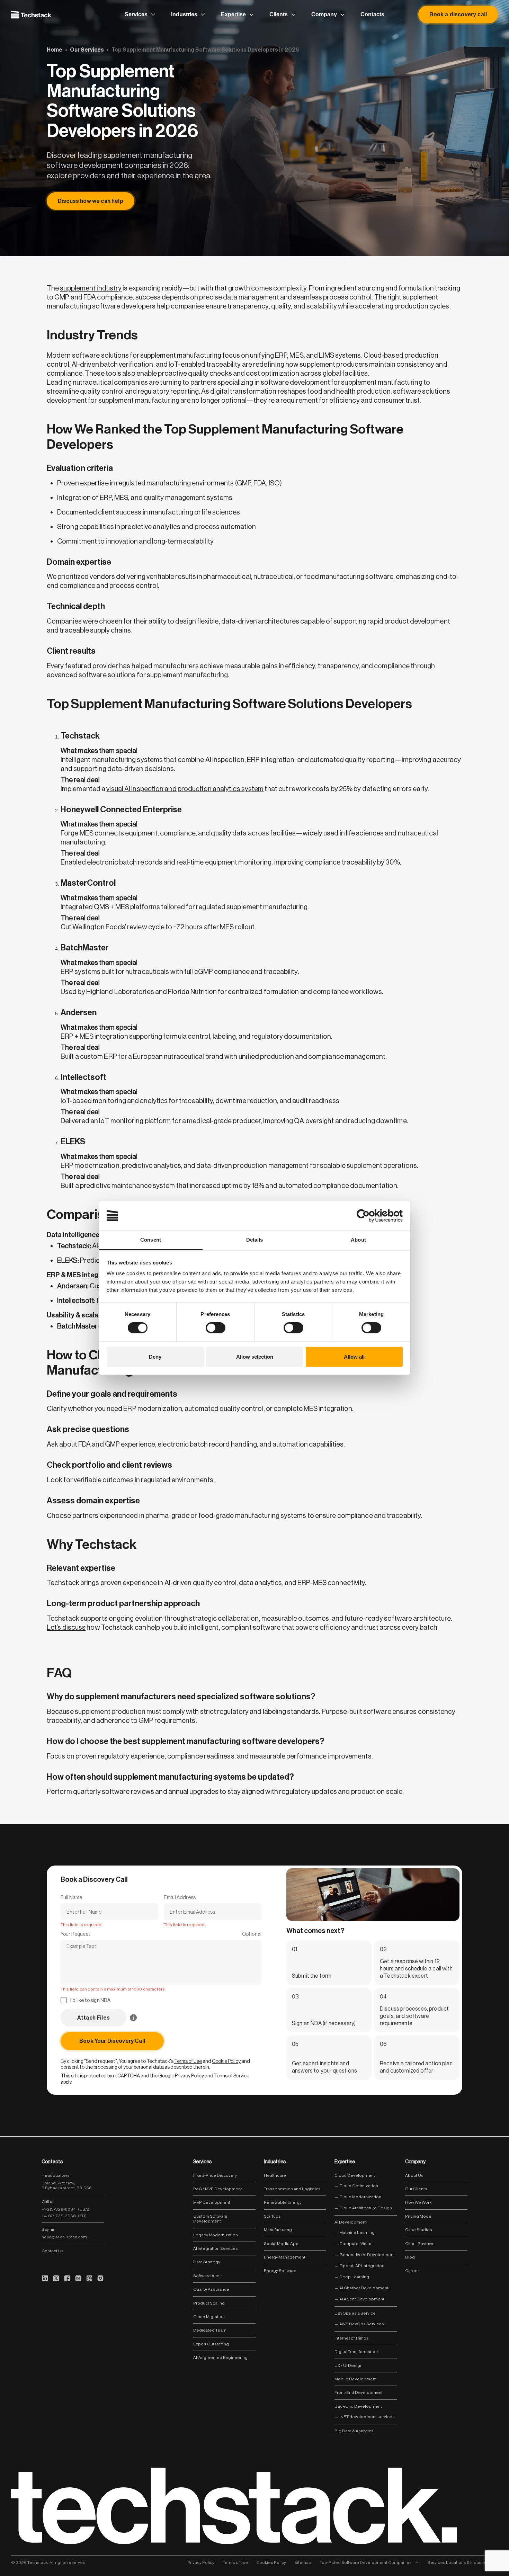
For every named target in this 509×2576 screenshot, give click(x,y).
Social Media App (281, 2244)
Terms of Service (232, 2076)
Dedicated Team (210, 2330)
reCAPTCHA (126, 2076)
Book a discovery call (458, 14)
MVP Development (212, 2202)
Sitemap (303, 2562)
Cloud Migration (209, 2317)
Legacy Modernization (216, 2235)
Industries (184, 14)
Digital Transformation (356, 2352)
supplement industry (91, 288)
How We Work (418, 2202)
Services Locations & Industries (459, 2562)
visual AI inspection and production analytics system (185, 789)
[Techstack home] (31, 14)
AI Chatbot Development (364, 2288)
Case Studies (419, 2230)
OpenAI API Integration (361, 2266)
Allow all (354, 1357)
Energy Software (280, 2271)
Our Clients (416, 2189)
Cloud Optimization (358, 2186)
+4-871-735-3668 (64, 2216)
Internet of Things (352, 2338)
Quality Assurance (211, 2289)
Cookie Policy (226, 2061)
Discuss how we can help (91, 201)
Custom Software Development (210, 2219)
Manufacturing (278, 2230)
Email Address (180, 1897)
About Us (414, 2175)
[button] (93, 2018)
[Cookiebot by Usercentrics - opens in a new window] (372, 1215)
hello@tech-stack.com (64, 2237)
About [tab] (358, 1240)
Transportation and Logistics (292, 2189)
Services (136, 14)
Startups (272, 2216)
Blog (410, 2257)
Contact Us (53, 2251)
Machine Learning (357, 2233)
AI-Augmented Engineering (220, 2358)
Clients (279, 14)
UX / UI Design (349, 2365)
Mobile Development (356, 2379)
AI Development (351, 2222)
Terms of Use (188, 2061)
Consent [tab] (151, 1240)
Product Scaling (209, 2303)
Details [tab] (255, 1240)
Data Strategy (207, 2262)
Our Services (87, 50)
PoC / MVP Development (218, 2189)
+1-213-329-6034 (65, 2209)
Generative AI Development (367, 2255)
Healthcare (275, 2175)
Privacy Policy (189, 2076)
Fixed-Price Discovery (215, 2175)
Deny (155, 1357)
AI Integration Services (216, 2248)
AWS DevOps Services (361, 2324)
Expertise (233, 14)
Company (324, 14)
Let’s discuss (66, 1627)
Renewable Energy (283, 2202)
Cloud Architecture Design (365, 2208)
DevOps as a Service (355, 2313)
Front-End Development (359, 2392)
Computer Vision (356, 2244)
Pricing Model (419, 2216)
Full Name (71, 1897)
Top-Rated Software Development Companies (366, 2562)
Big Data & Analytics (354, 2431)
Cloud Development (355, 2175)
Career (412, 2271)
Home (55, 50)
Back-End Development (358, 2406)
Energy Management (285, 2257)
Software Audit (208, 2276)
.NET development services (367, 2417)
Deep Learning (354, 2277)
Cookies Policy (271, 2562)
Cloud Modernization (360, 2197)
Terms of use (235, 2562)
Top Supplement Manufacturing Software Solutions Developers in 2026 (205, 50)
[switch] (216, 1328)
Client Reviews (420, 2244)
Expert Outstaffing (211, 2344)
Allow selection (255, 1357)
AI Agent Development (361, 2299)
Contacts (372, 14)
